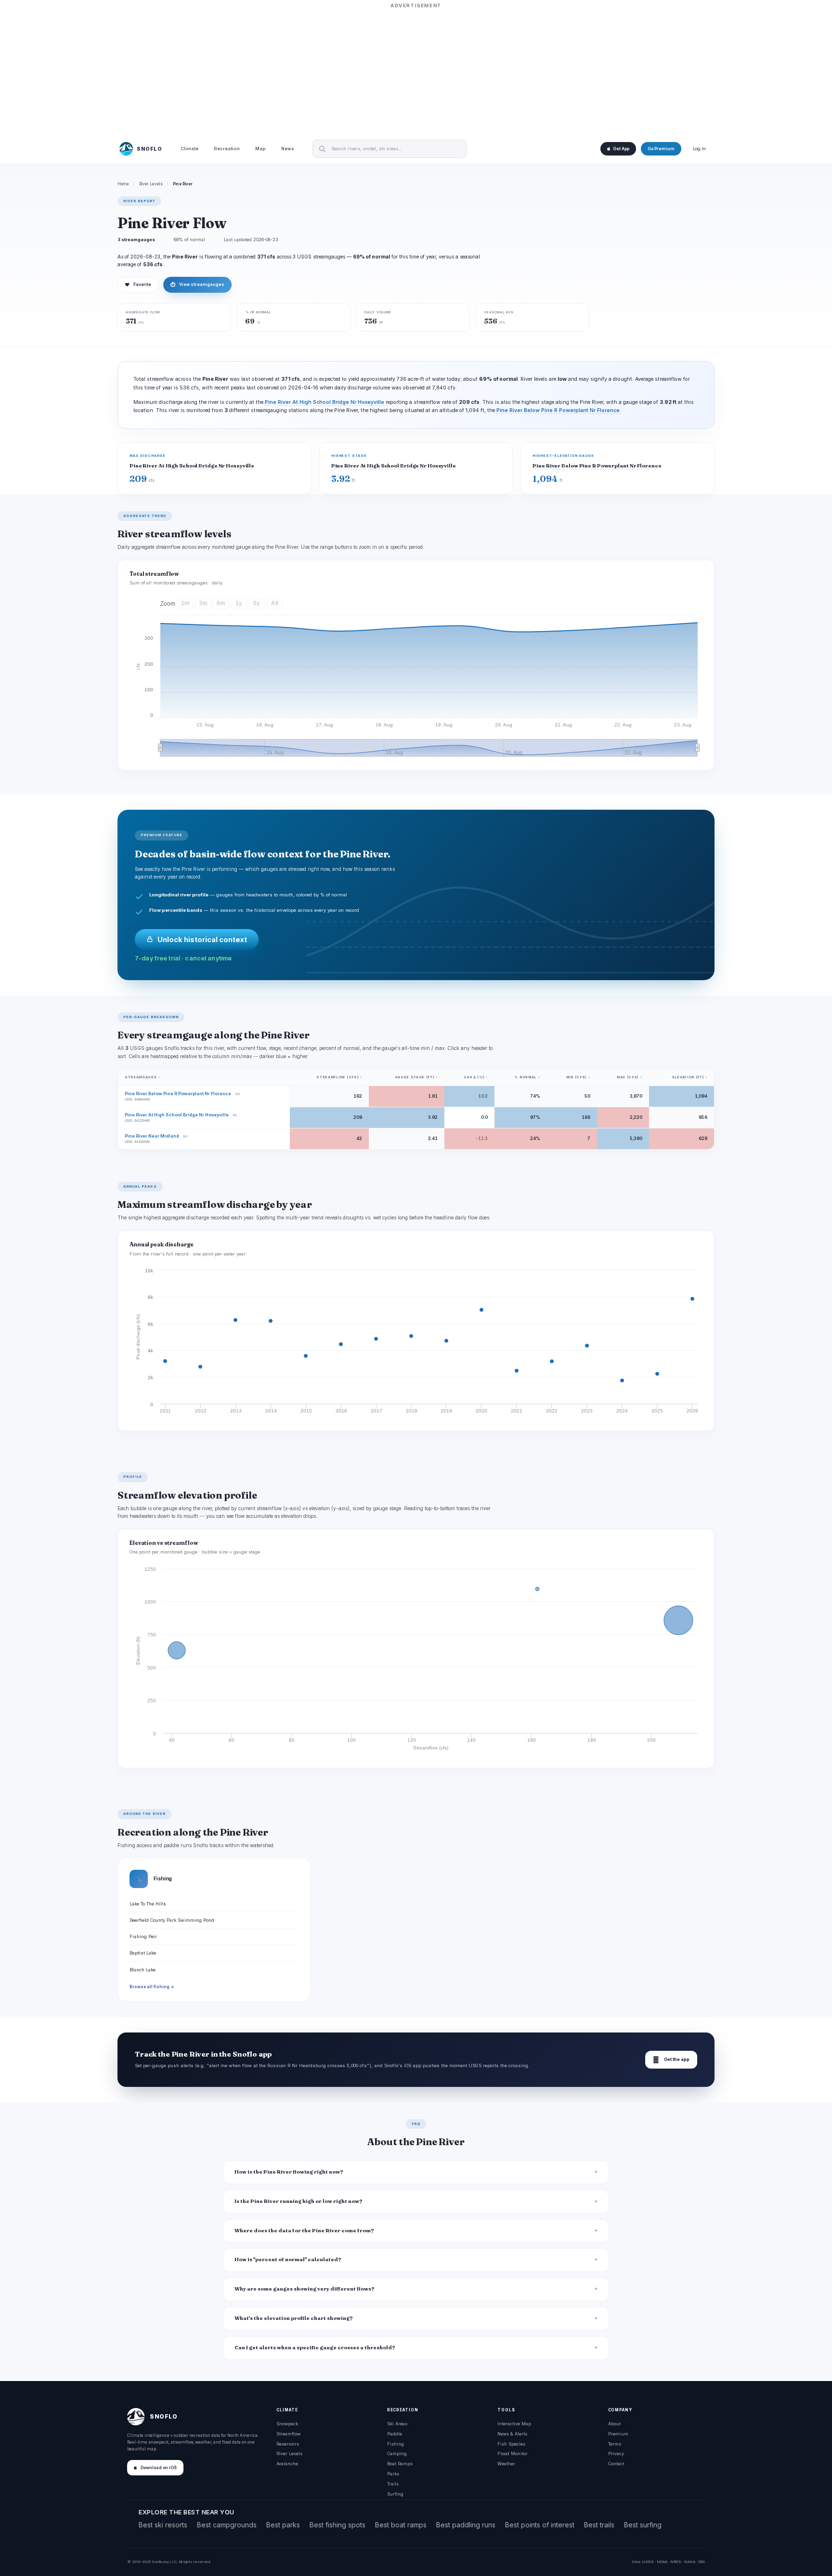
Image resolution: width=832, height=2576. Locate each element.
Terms (615, 2444)
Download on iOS (159, 2468)
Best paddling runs (466, 2525)
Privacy (616, 2453)
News (288, 149)
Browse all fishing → (152, 1987)
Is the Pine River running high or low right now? (299, 2201)
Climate (189, 149)
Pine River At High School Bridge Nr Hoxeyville (325, 402)
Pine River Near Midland (152, 1136)
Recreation (227, 149)
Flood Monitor (513, 2453)
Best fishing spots (338, 2525)
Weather (506, 2464)
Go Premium (661, 149)
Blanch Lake (143, 1970)
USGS (648, 2562)
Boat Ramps (400, 2464)
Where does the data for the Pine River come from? (304, 2231)
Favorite (138, 285)
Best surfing (643, 2525)
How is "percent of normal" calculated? (288, 2259)
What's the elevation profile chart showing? (294, 2318)
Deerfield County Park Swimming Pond (172, 1920)
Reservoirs (288, 2444)
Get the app (671, 2060)
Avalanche (287, 2464)
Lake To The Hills (148, 1904)
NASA (690, 2562)
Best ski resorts (163, 2525)
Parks (393, 2474)
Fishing (396, 2444)
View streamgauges (197, 285)
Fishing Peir (143, 1936)
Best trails (599, 2525)
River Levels (151, 184)
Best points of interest (540, 2525)
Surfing (395, 2494)
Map (260, 149)
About (614, 2424)
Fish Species (511, 2444)
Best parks (283, 2525)
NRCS (676, 2562)
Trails (393, 2484)
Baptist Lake (143, 1953)
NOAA (662, 2562)
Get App (621, 149)
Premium (618, 2434)
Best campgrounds (227, 2525)
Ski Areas (397, 2424)
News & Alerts (512, 2434)
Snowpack (287, 2424)
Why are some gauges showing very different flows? (305, 2289)
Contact (616, 2464)
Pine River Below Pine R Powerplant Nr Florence (558, 410)
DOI (702, 2562)
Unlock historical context (202, 939)
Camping (397, 2453)
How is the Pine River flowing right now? (289, 2172)
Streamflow (288, 2434)
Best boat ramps (401, 2525)
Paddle (395, 2434)
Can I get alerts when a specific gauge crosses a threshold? (315, 2348)
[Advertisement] (416, 71)
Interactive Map (514, 2424)
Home (123, 184)
